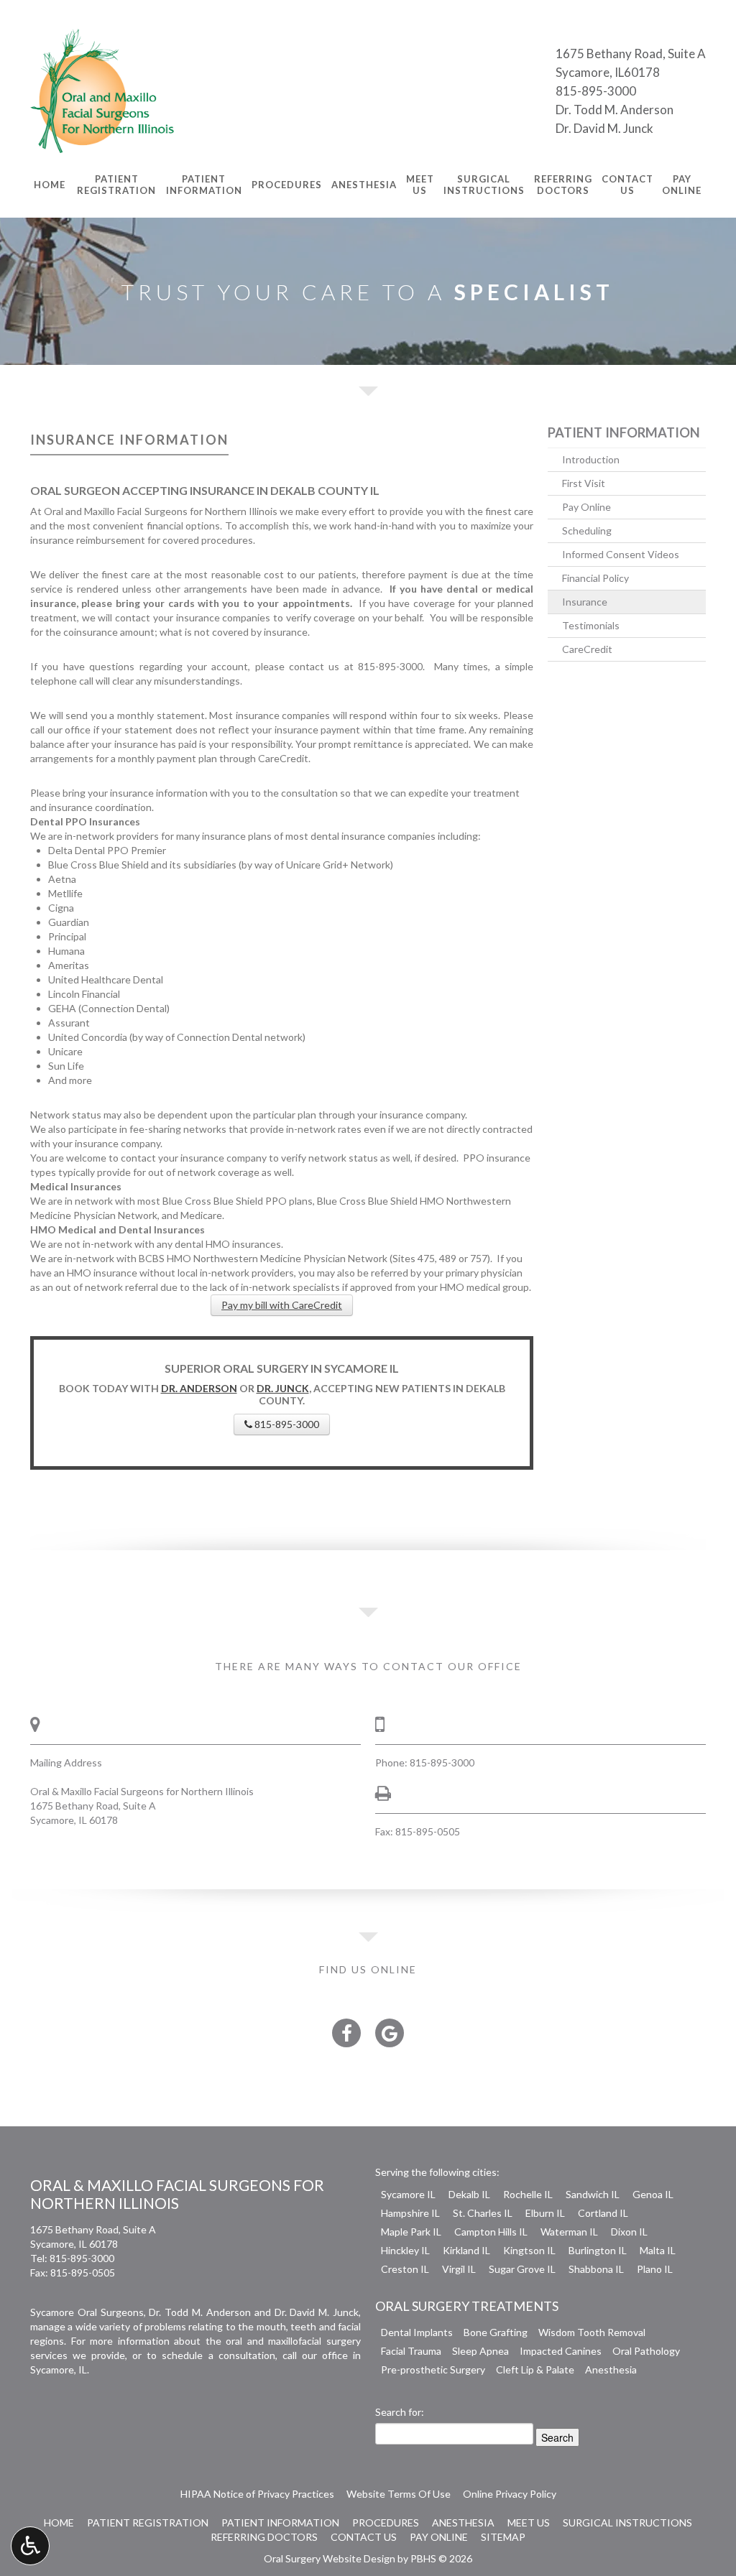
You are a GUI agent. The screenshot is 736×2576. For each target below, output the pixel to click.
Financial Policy (595, 578)
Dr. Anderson (199, 1388)
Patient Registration (148, 2522)
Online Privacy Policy (510, 2494)
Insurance (585, 602)
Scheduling (587, 531)
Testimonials (591, 625)
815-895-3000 (596, 91)
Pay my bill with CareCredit (282, 1305)
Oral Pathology (646, 2351)
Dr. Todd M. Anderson (615, 110)
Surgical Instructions (627, 2522)
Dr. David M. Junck (604, 128)
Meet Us (529, 2522)
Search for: (400, 2412)
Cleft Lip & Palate (535, 2369)
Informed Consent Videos (621, 554)
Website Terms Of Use (399, 2494)
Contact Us (364, 2537)
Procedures (287, 185)
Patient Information (624, 432)
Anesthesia (364, 185)
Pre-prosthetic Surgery (433, 2369)
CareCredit (587, 649)
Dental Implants (417, 2332)
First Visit (584, 483)
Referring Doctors (264, 2537)
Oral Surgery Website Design (330, 2558)
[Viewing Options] (30, 2546)
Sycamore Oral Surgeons (87, 2312)
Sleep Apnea (480, 2351)
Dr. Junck (283, 1388)
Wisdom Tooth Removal (592, 2332)
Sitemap (503, 2537)
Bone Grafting (496, 2332)
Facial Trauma (411, 2351)
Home (50, 185)
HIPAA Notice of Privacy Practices (257, 2494)
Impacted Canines (561, 2351)
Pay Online (586, 507)
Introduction (591, 459)
